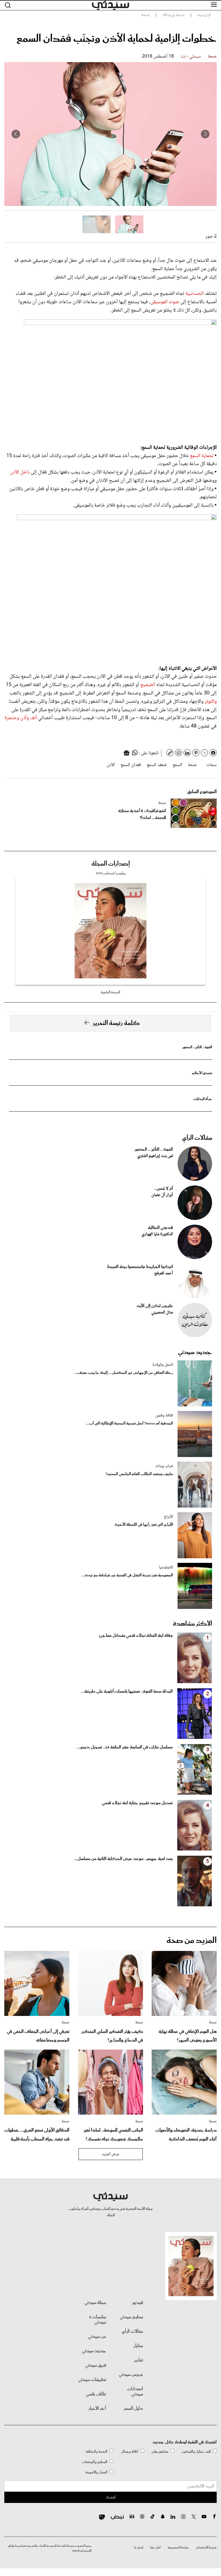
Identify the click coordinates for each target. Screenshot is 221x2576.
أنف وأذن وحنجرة (21, 718)
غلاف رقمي (96, 2394)
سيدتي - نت (191, 57)
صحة (212, 57)
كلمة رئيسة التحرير (116, 1023)
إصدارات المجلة (111, 864)
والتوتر (210, 702)
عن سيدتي (97, 2337)
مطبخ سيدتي (131, 2317)
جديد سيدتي (195, 1352)
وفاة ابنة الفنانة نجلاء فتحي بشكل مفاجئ (136, 1636)
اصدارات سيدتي (135, 2392)
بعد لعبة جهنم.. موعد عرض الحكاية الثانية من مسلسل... (123, 1859)
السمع (177, 765)
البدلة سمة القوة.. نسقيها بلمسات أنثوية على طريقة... (127, 1691)
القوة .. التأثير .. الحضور (197, 1047)
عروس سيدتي (131, 2375)
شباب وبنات (164, 1466)
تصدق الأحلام (202, 1073)
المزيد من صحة (192, 1941)
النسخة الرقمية (110, 992)
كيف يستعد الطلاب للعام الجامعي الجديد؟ (139, 1474)
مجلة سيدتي (95, 2303)
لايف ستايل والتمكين (196, 2452)
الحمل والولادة (163, 1365)
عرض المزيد (111, 2154)
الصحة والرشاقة (97, 2452)
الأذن (111, 765)
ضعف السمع (157, 765)
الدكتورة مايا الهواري (157, 1234)
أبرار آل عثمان (162, 1195)
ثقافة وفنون (164, 1416)
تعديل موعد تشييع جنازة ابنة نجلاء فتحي (137, 1803)
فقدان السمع (131, 765)
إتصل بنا (139, 2548)
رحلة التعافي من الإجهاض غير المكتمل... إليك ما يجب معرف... (123, 1373)
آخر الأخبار (97, 2409)
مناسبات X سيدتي (98, 2320)
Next (16, 134)
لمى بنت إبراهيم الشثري (155, 1156)
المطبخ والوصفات (95, 2462)
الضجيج (148, 685)
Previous (205, 134)
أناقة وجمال (130, 2452)
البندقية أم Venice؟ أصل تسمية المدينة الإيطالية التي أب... (129, 1423)
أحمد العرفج (164, 1273)
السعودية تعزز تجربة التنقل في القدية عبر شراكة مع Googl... (127, 1575)
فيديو (138, 2303)
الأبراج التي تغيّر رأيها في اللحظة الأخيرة (144, 1525)
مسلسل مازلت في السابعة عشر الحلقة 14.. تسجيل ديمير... (125, 1747)
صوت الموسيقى (165, 302)
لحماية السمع (202, 456)
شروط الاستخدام (206, 2548)
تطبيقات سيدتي (92, 2380)
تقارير (139, 2360)
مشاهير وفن (160, 2452)
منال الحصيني (162, 1313)
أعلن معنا (155, 2548)
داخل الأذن (20, 472)
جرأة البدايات (203, 1099)
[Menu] (214, 5)
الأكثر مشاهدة (193, 1624)
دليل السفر (133, 2409)
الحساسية (194, 294)
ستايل (138, 2346)
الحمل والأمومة (96, 2472)
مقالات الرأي (197, 1138)
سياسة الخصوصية (178, 2548)
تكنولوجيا (166, 1567)
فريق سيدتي (96, 2365)
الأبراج (168, 1517)
